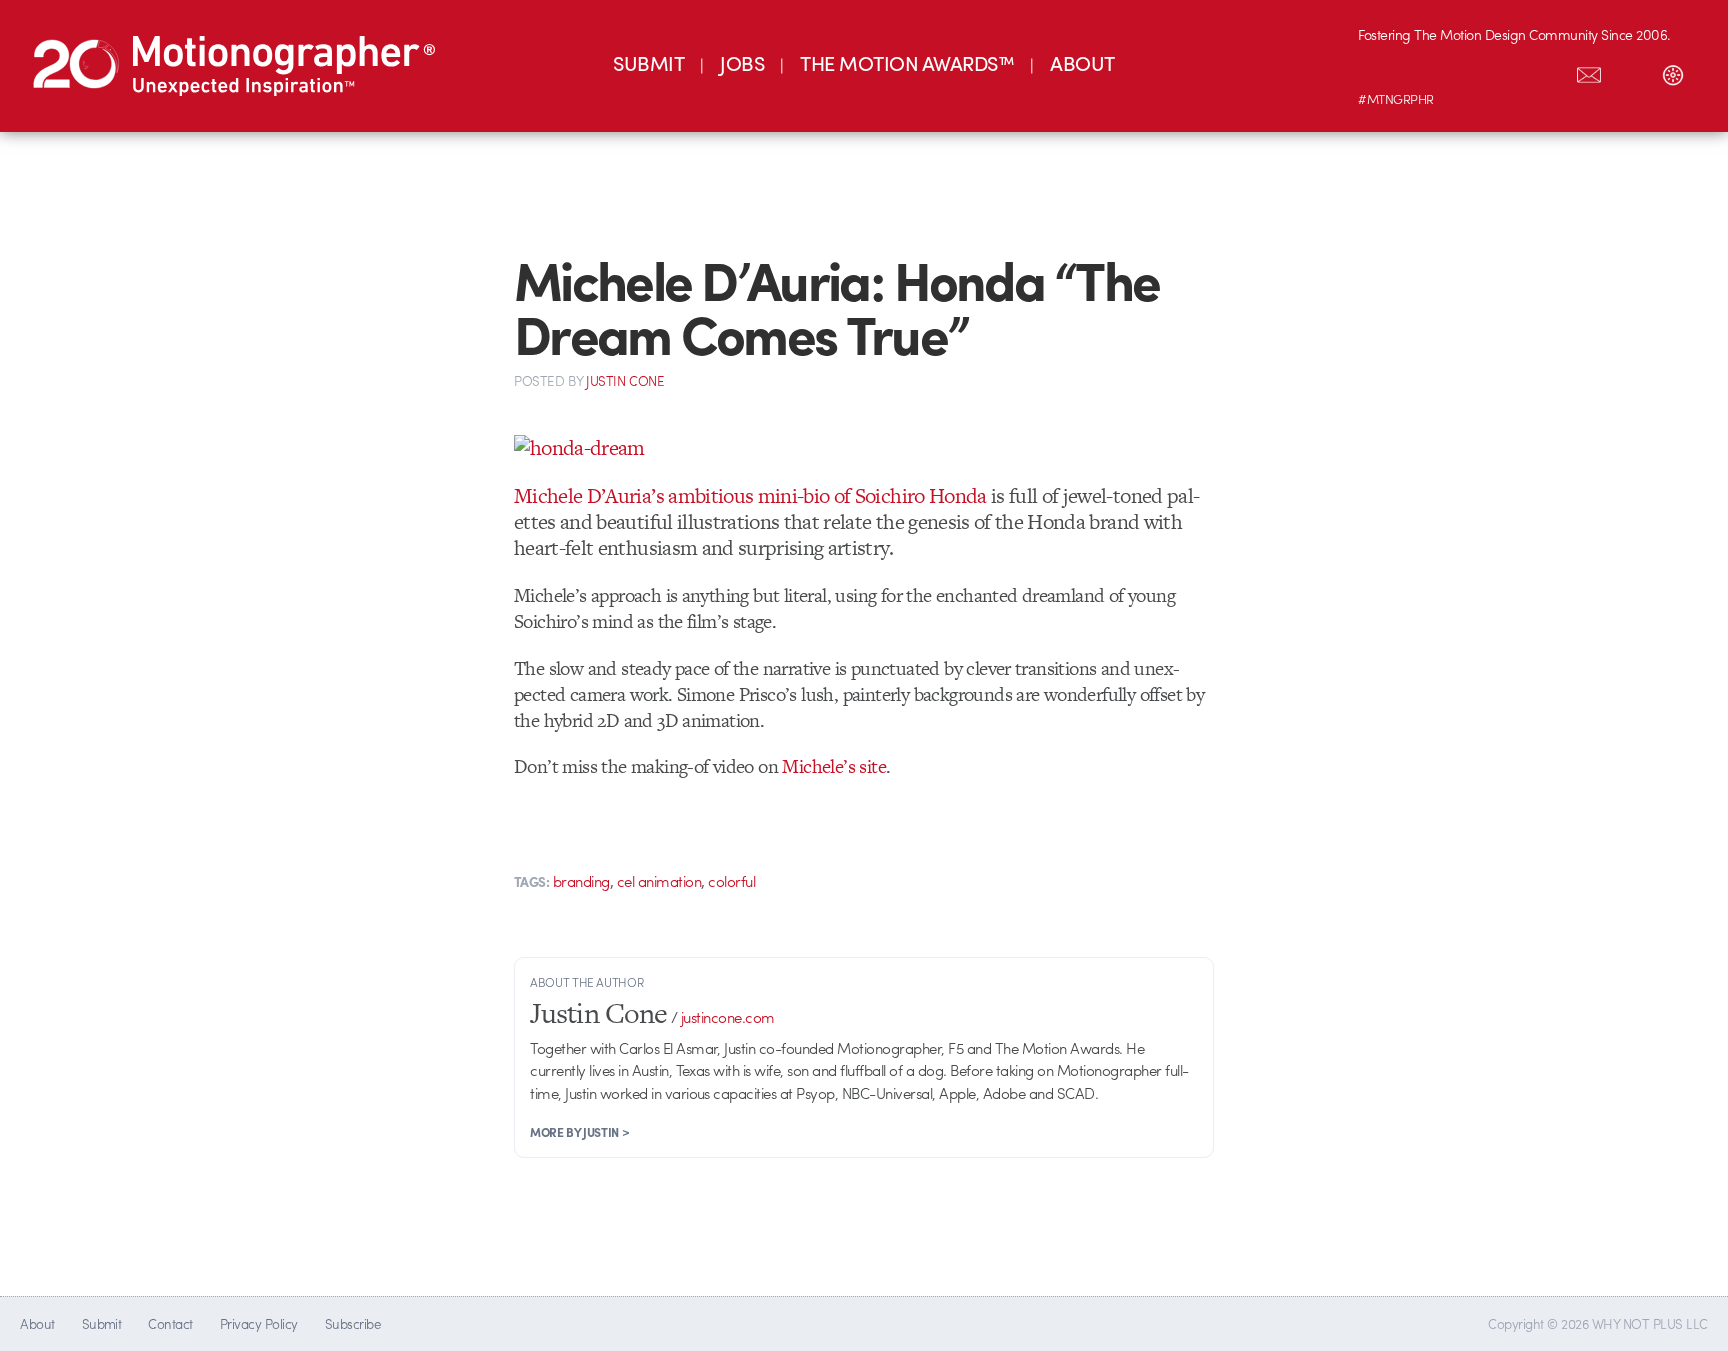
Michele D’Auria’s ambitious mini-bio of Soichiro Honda (750, 495)
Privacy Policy (259, 1323)
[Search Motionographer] (1631, 71)
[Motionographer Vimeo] (1463, 71)
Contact (170, 1323)
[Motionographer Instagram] (1379, 71)
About (37, 1323)
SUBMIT (648, 62)
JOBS (742, 62)
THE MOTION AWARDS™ (907, 62)
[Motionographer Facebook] (1505, 71)
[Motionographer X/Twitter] (1547, 71)
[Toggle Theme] (1673, 71)
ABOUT (1082, 62)
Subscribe (352, 1323)
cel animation (659, 881)
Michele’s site (834, 766)
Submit (102, 1323)
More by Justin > (579, 1132)
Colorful (731, 881)
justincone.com (728, 1017)
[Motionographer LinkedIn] (1421, 71)
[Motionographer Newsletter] (1589, 71)
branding (581, 881)
